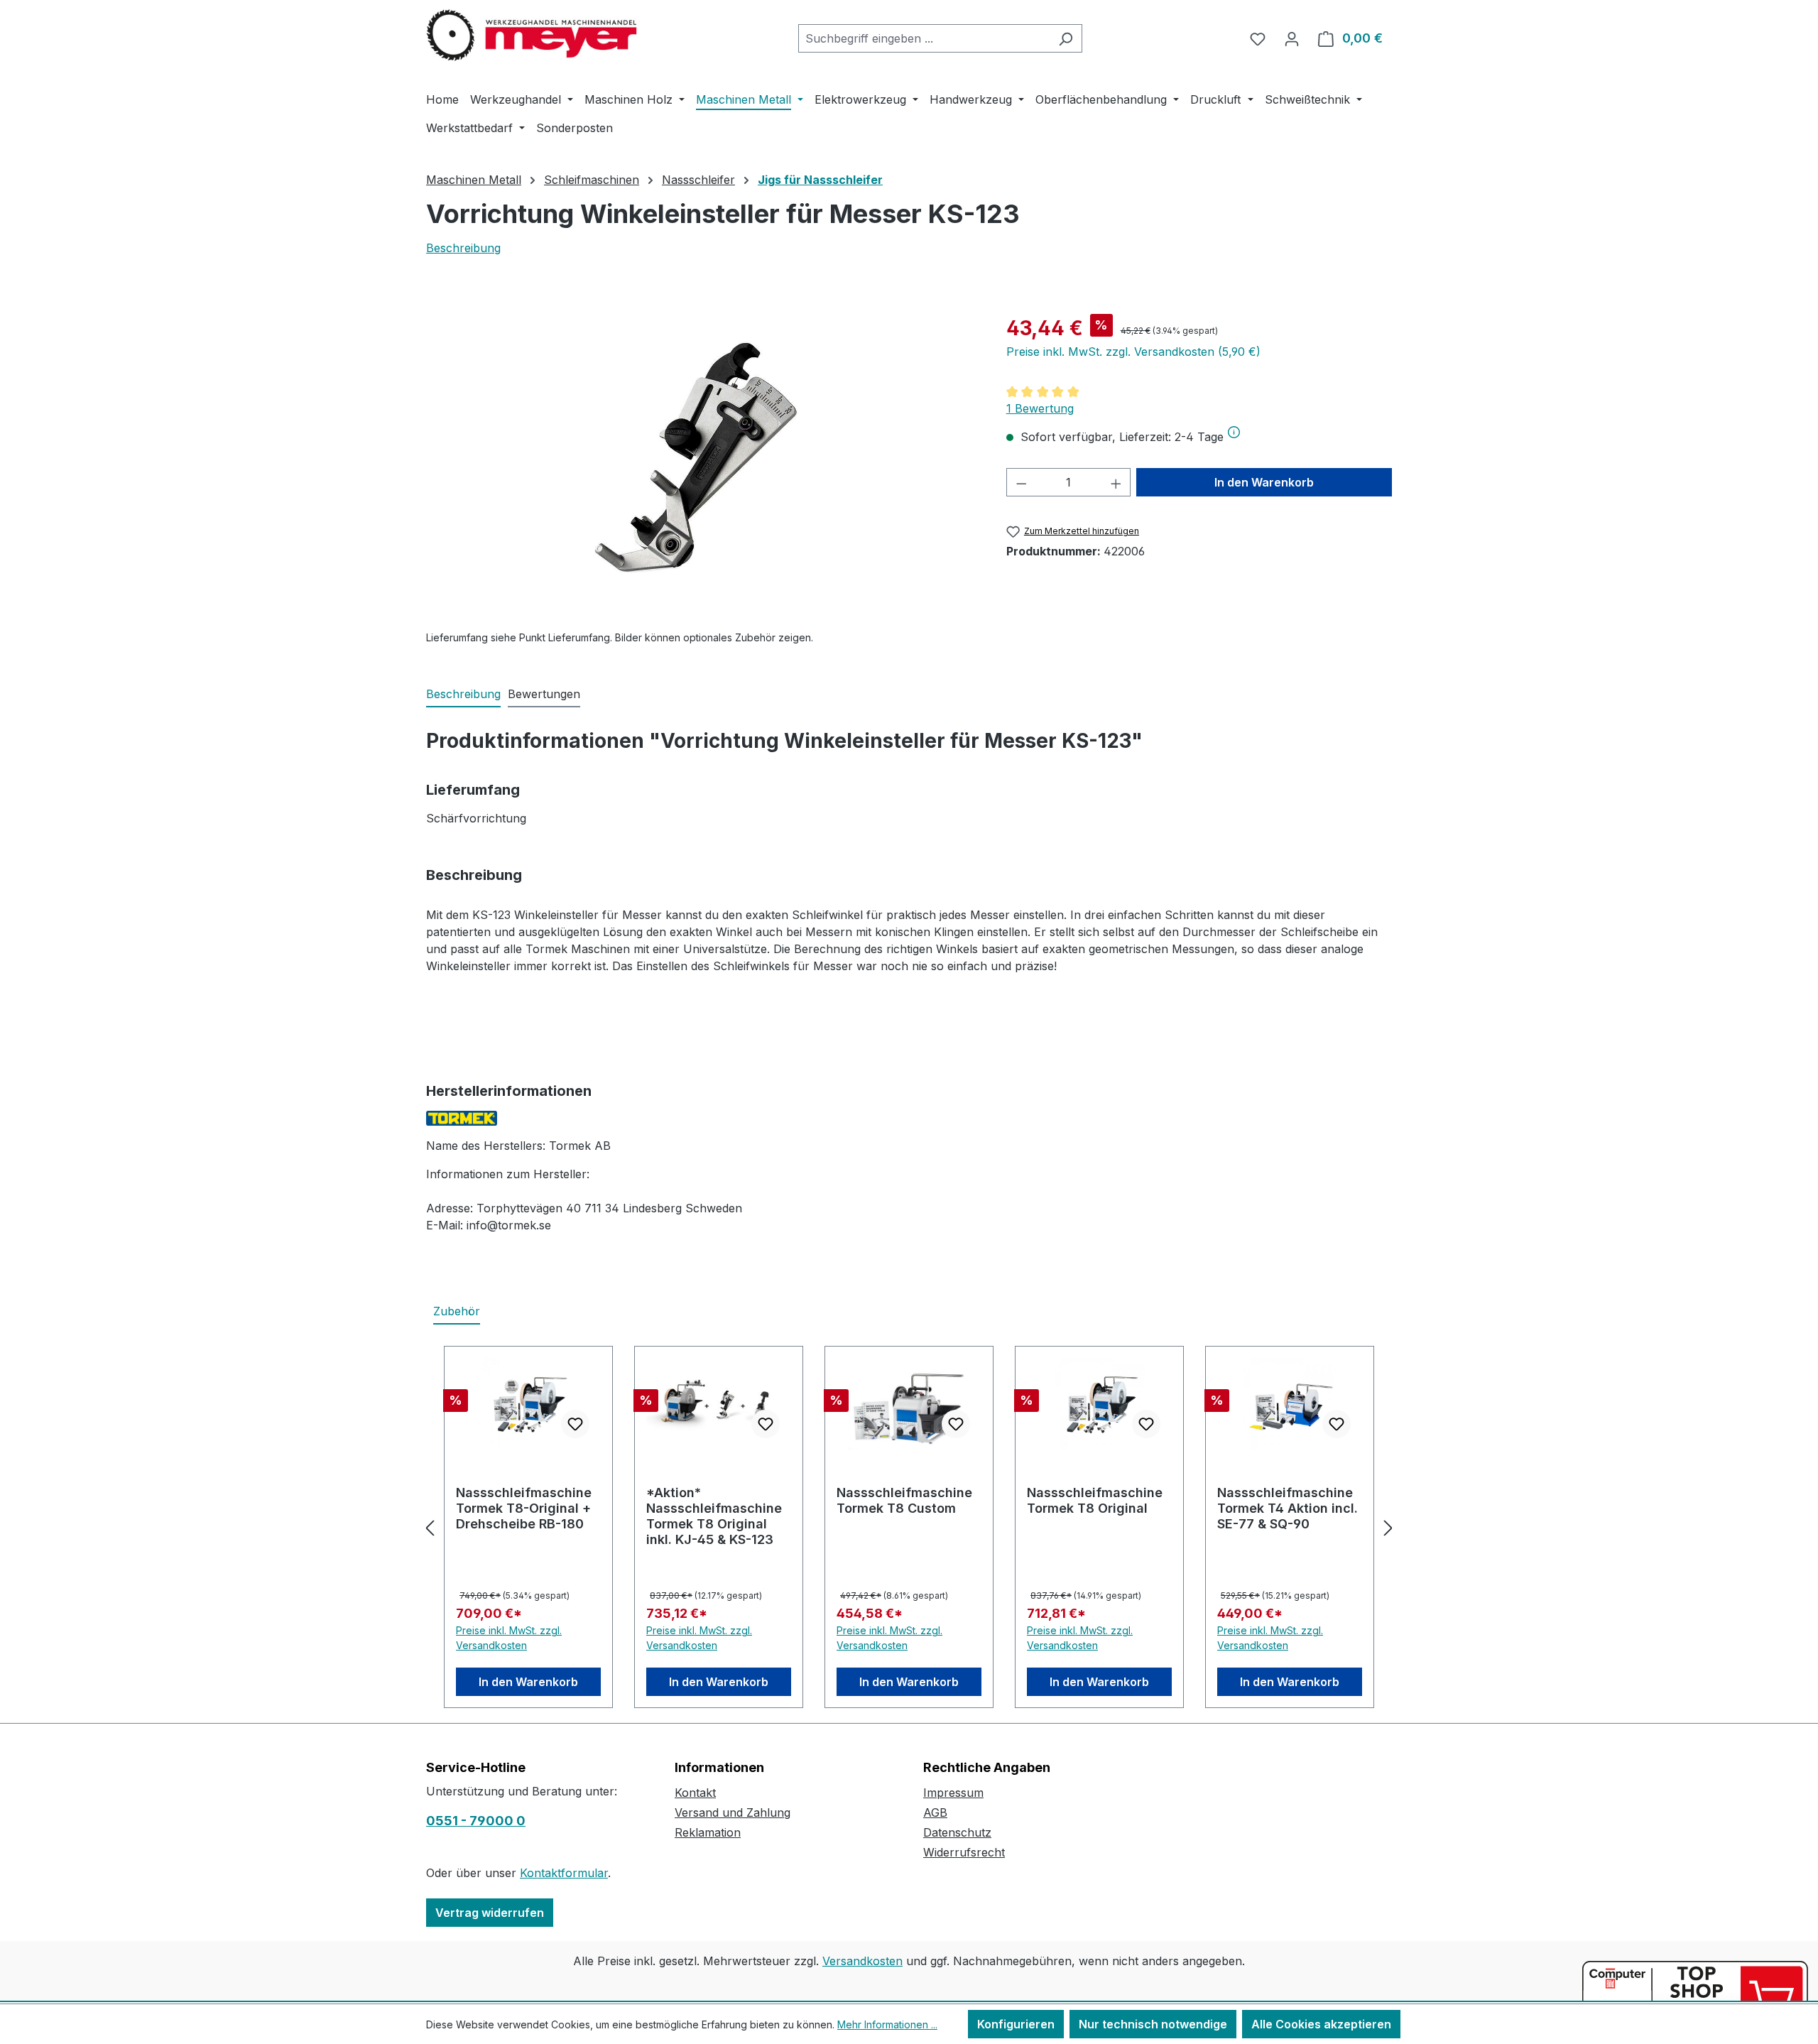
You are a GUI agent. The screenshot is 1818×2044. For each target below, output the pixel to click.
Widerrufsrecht (964, 1852)
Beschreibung (463, 248)
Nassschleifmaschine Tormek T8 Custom (904, 1500)
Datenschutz (957, 1832)
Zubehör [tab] (457, 1311)
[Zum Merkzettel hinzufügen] (575, 1424)
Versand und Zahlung (733, 1812)
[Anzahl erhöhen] (1116, 482)
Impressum (953, 1793)
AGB (935, 1812)
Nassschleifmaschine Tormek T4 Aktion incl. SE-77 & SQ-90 (1288, 1508)
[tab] (463, 695)
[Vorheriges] (430, 1527)
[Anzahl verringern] (1021, 482)
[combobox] (924, 38)
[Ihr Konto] (1292, 38)
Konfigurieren (1016, 2024)
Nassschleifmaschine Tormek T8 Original (1095, 1500)
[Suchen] (1066, 38)
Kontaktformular (564, 1873)
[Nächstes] (1388, 1527)
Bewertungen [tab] (544, 694)
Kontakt (695, 1793)
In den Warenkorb (1264, 482)
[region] (702, 466)
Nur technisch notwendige (1153, 2024)
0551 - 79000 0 (476, 1821)
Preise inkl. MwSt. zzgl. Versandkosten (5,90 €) (1133, 352)
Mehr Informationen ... (887, 2024)
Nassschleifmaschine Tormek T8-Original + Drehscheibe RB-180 (524, 1508)
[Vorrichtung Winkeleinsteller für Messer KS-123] (702, 466)
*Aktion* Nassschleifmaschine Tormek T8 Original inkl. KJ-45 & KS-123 (714, 1516)
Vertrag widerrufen (490, 1913)
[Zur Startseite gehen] (533, 36)
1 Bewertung (1040, 408)
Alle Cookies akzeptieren (1321, 2024)
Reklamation (708, 1832)
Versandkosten (862, 1961)
